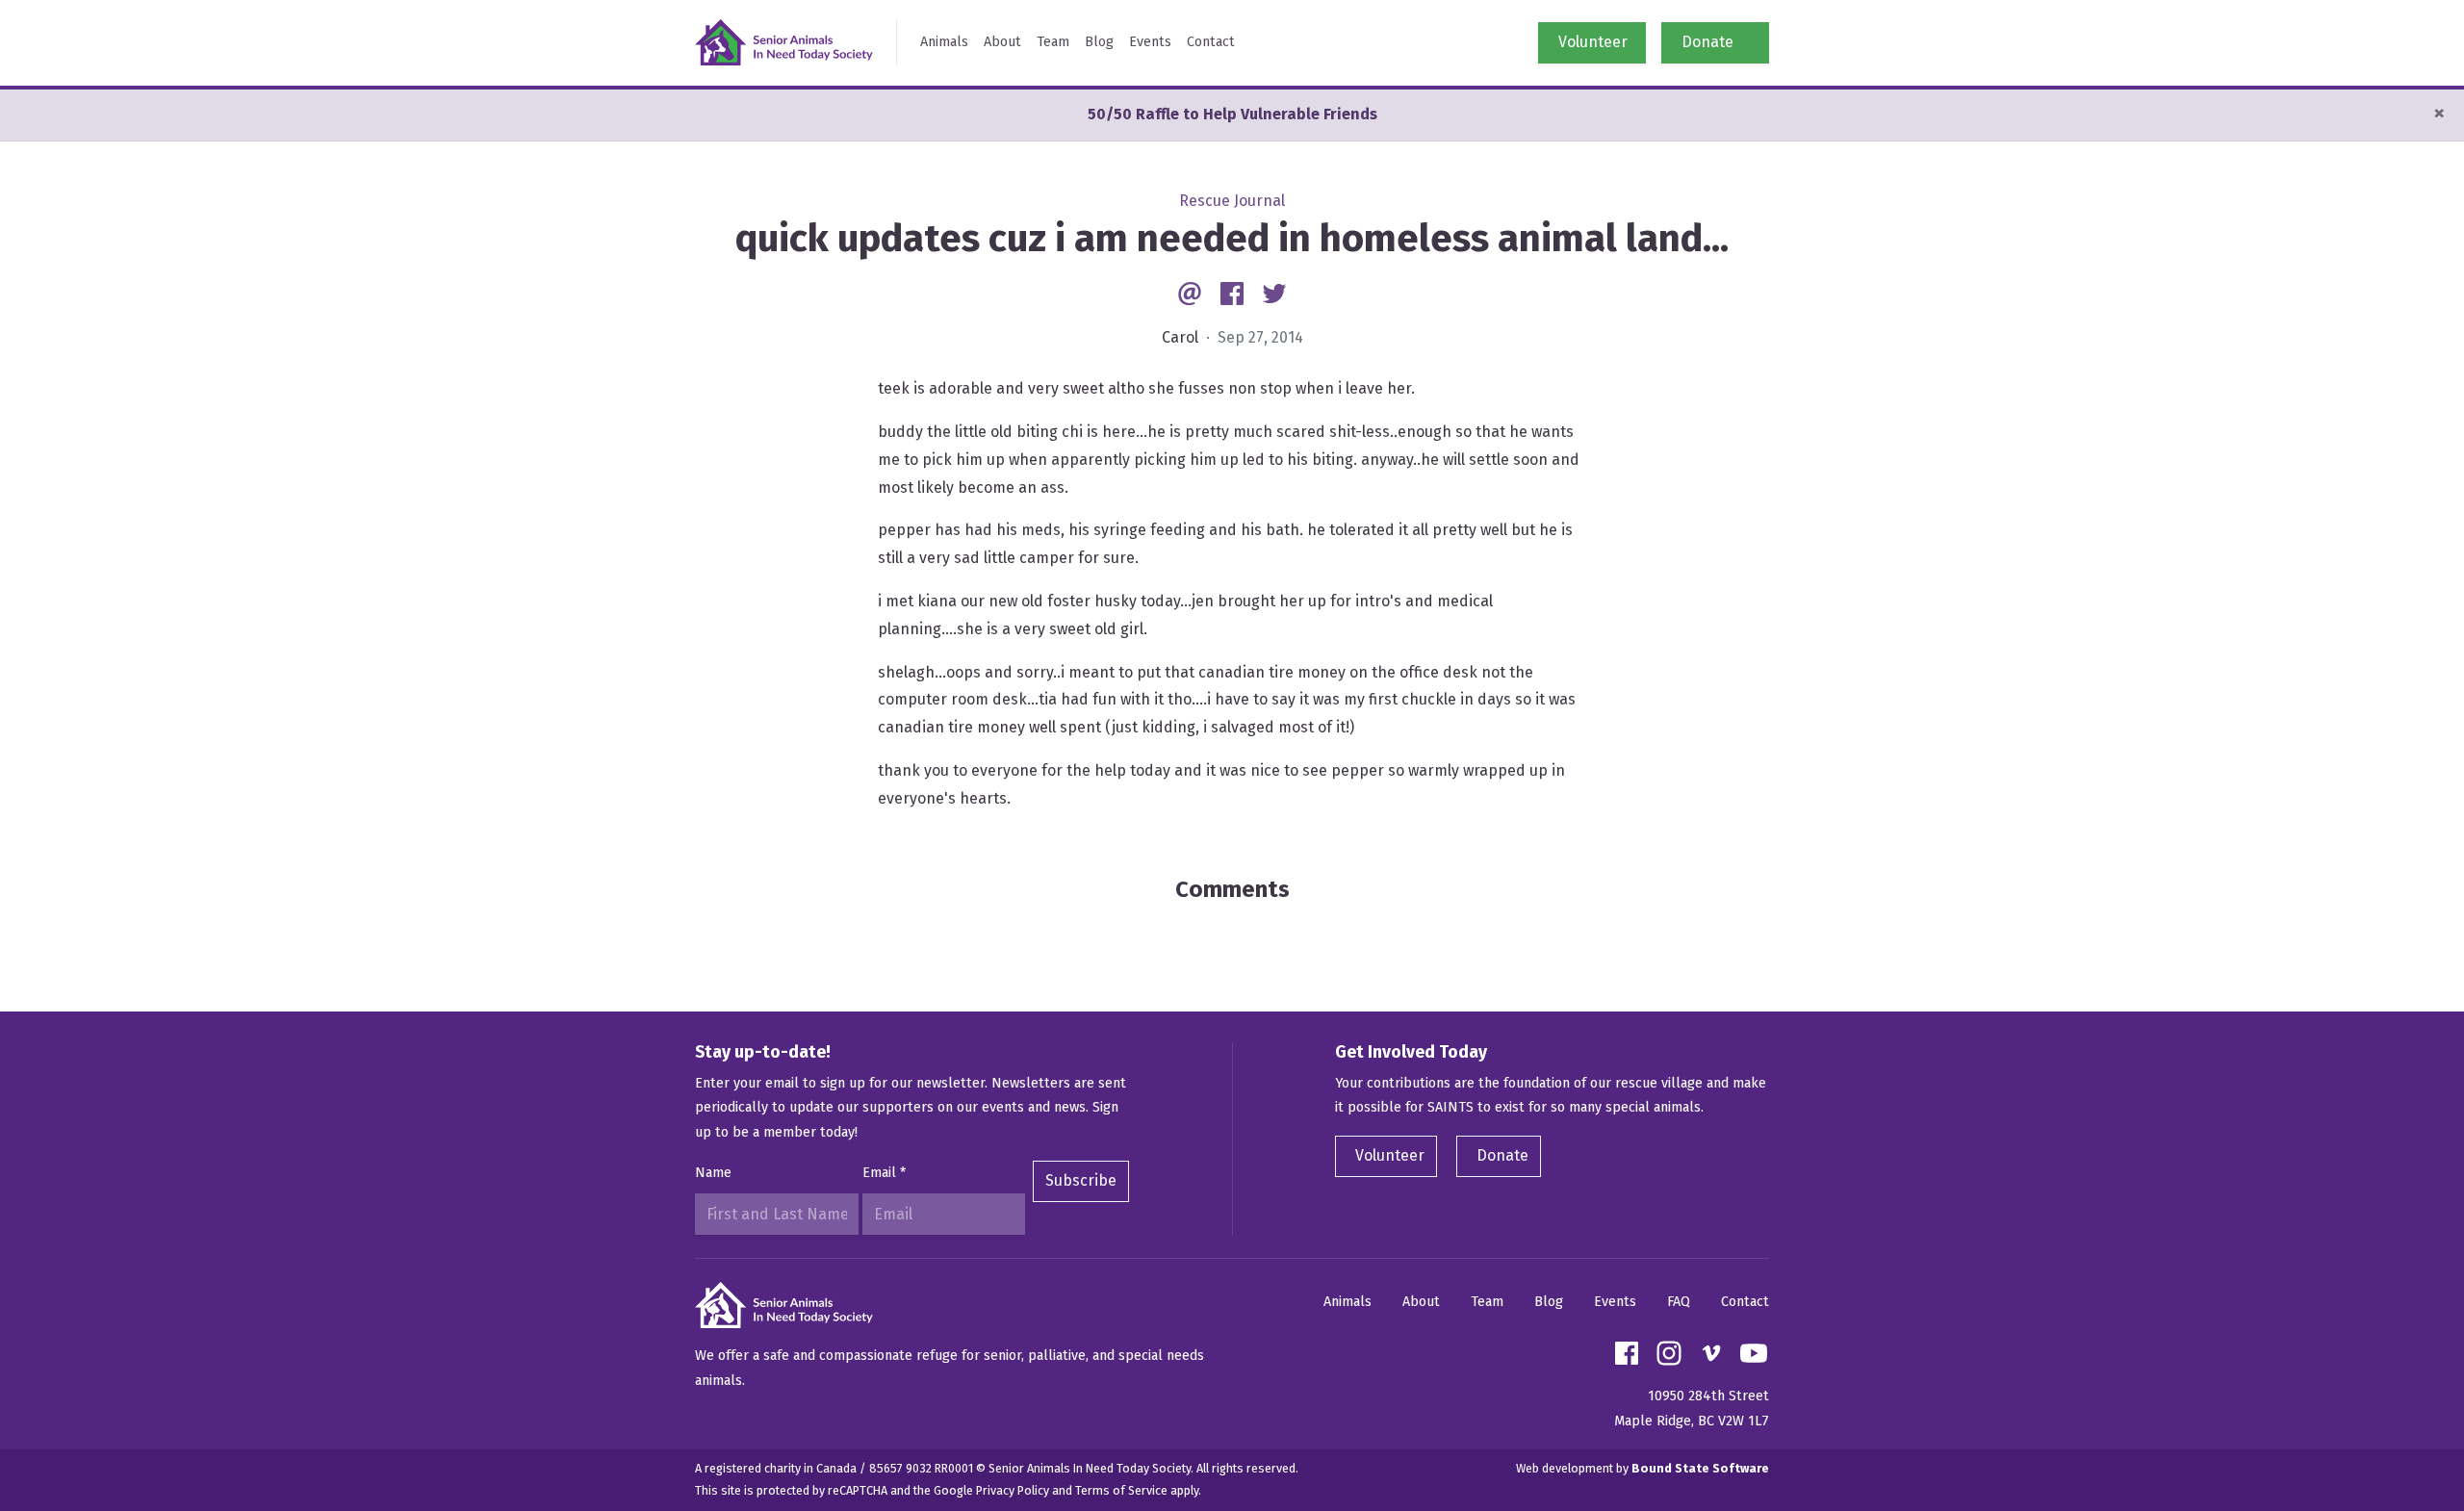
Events (1150, 42)
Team (1053, 42)
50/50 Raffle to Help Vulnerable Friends (1232, 114)
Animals (944, 42)
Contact (1211, 42)
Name (713, 1173)
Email (884, 1173)
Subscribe (1081, 1180)
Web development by (1643, 1468)
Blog (1099, 42)
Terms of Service (1121, 1490)
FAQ (1679, 1302)
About (1002, 42)
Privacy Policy (1013, 1490)
